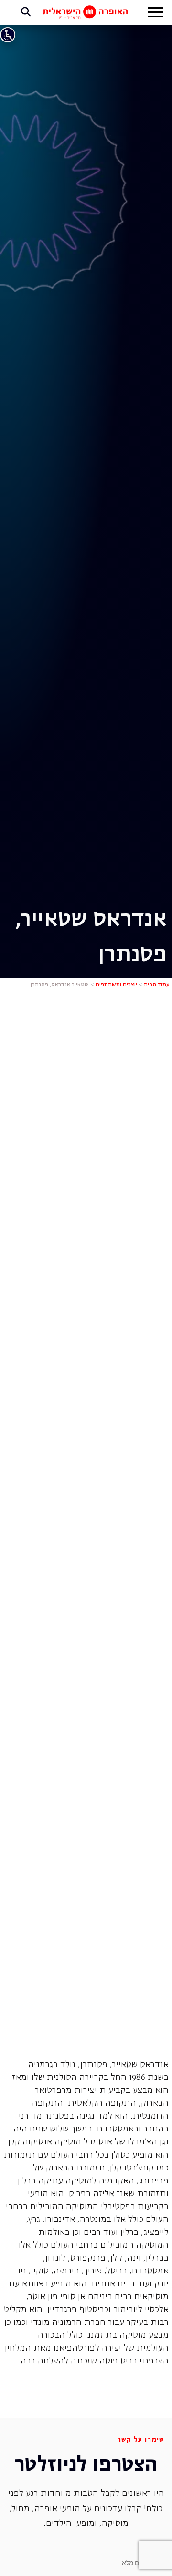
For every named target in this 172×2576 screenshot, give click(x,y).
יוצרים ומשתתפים (116, 985)
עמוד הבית (157, 985)
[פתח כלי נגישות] (8, 35)
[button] (156, 13)
